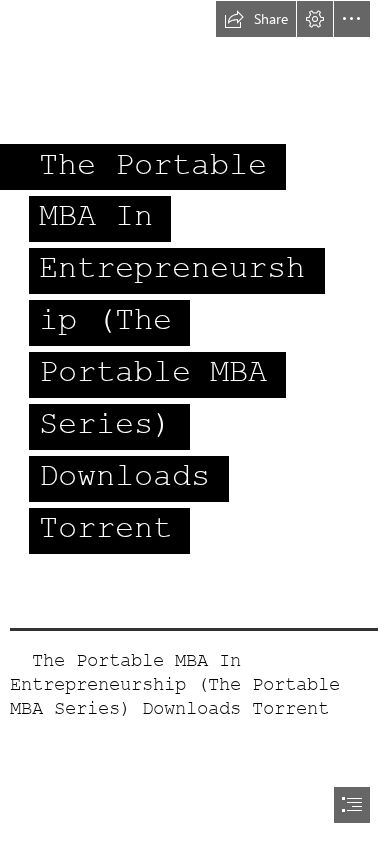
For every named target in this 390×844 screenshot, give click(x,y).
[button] (256, 19)
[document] (195, 422)
